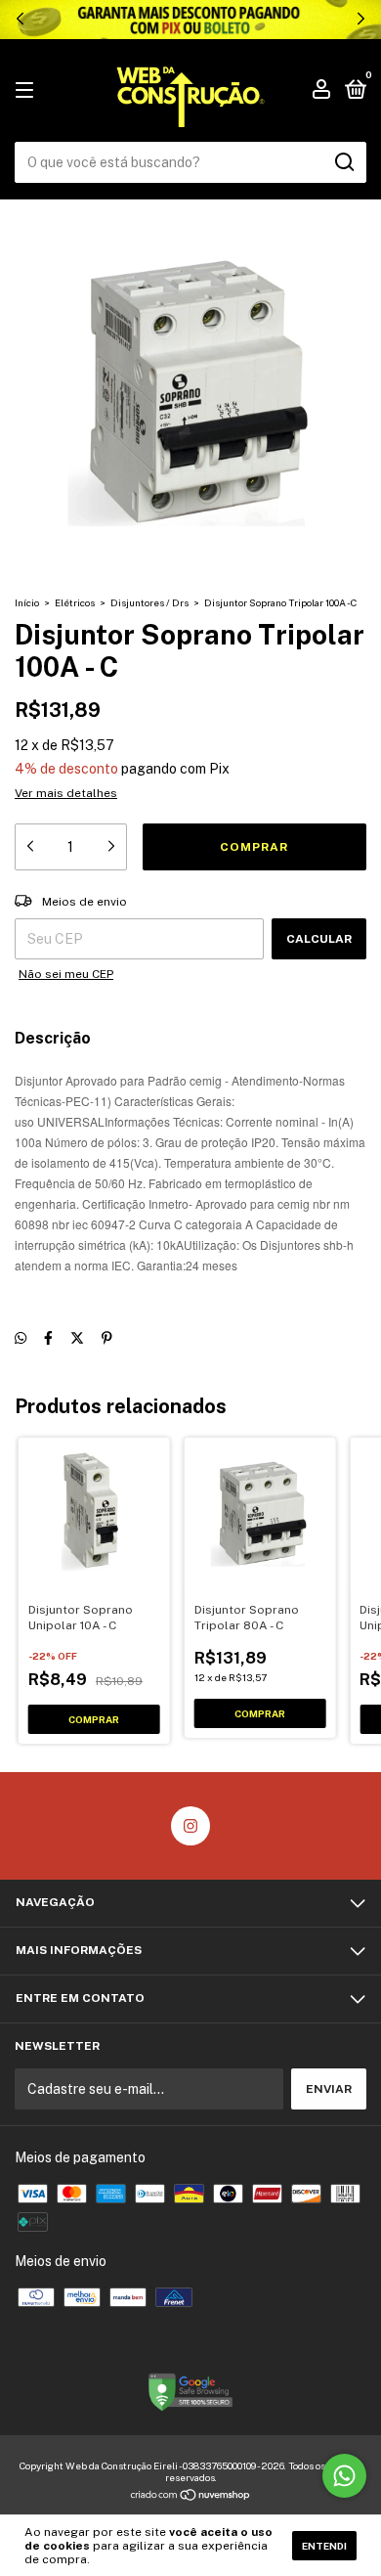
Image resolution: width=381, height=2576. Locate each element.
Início (27, 602)
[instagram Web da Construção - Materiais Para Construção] (190, 1826)
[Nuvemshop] (191, 2497)
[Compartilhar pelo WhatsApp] (21, 1339)
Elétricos (75, 602)
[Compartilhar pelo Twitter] (77, 1339)
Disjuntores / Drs (149, 602)
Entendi (324, 2546)
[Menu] (28, 91)
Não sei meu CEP (66, 974)
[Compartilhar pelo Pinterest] (107, 1339)
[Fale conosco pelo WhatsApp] (344, 2476)
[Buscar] (343, 162)
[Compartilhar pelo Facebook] (48, 1339)
